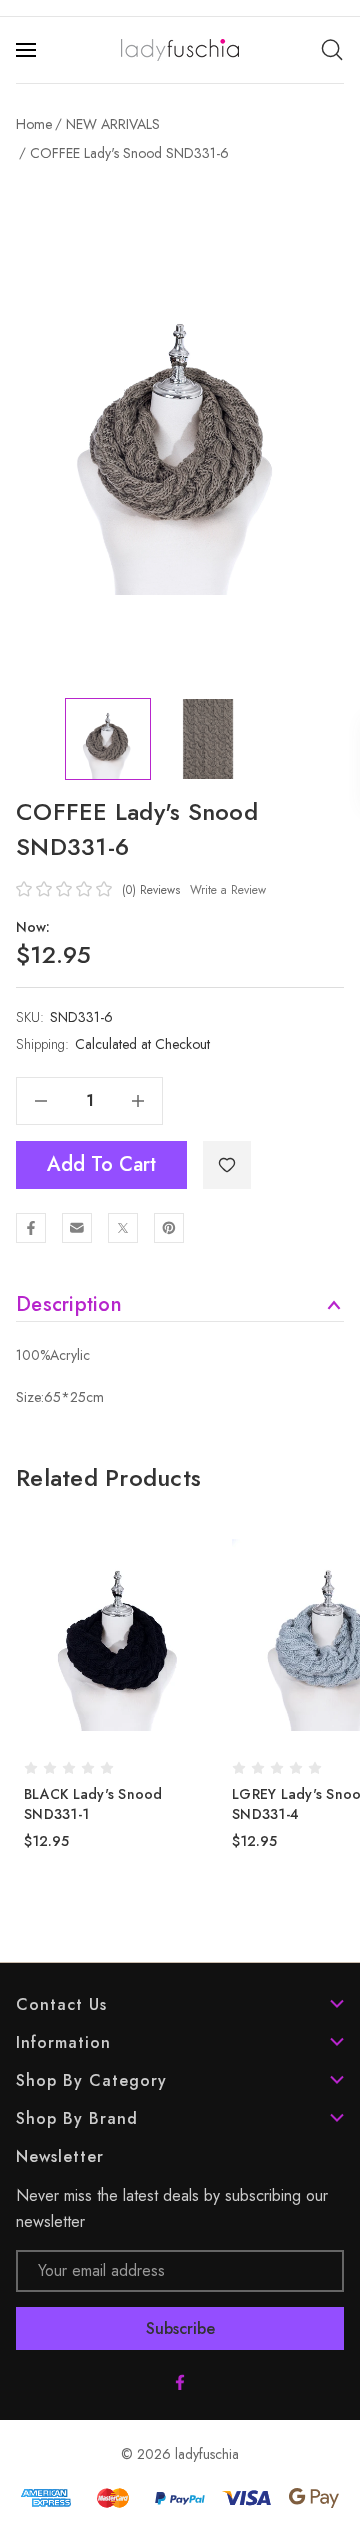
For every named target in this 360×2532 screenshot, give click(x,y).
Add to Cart (101, 1164)
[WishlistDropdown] (227, 1165)
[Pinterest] (169, 1228)
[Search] (332, 50)
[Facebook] (31, 1228)
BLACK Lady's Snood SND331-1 (93, 1804)
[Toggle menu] (28, 50)
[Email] (77, 1228)
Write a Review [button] (228, 890)
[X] (123, 1228)
